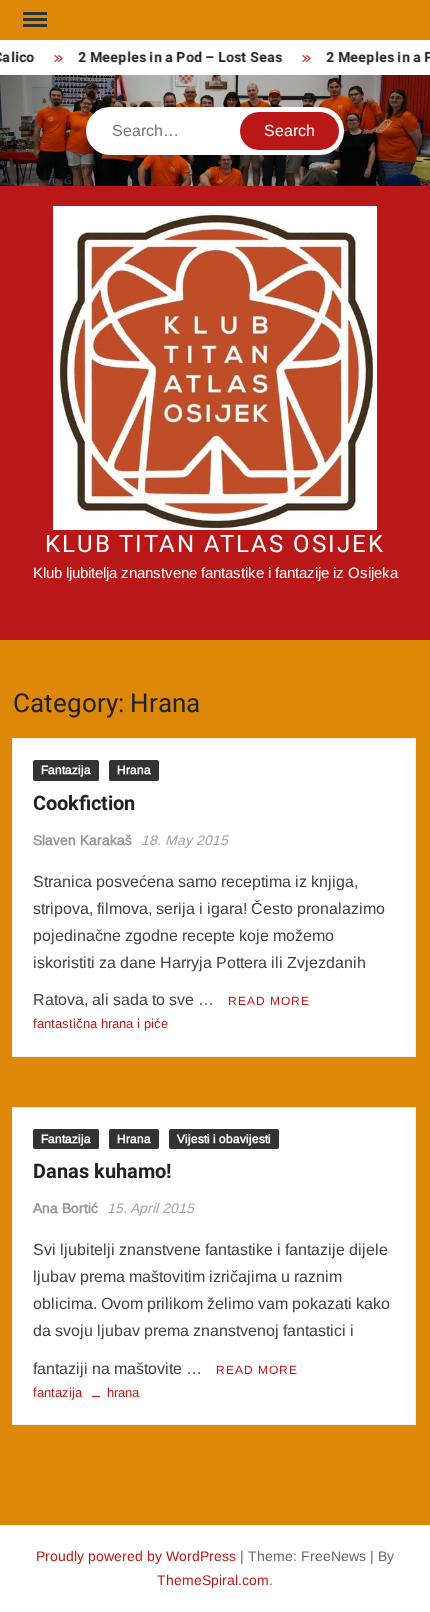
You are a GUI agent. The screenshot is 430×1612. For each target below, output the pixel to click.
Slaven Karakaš (82, 840)
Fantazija (66, 770)
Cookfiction (84, 803)
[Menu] (33, 20)
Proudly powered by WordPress (136, 1556)
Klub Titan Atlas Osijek (214, 544)
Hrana (134, 770)
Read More (269, 1001)
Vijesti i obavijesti (224, 1139)
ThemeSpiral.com (213, 1580)
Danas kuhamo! (102, 1171)
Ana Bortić (65, 1208)
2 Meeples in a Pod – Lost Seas (177, 57)
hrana (123, 1392)
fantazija (57, 1392)
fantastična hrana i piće (100, 1023)
